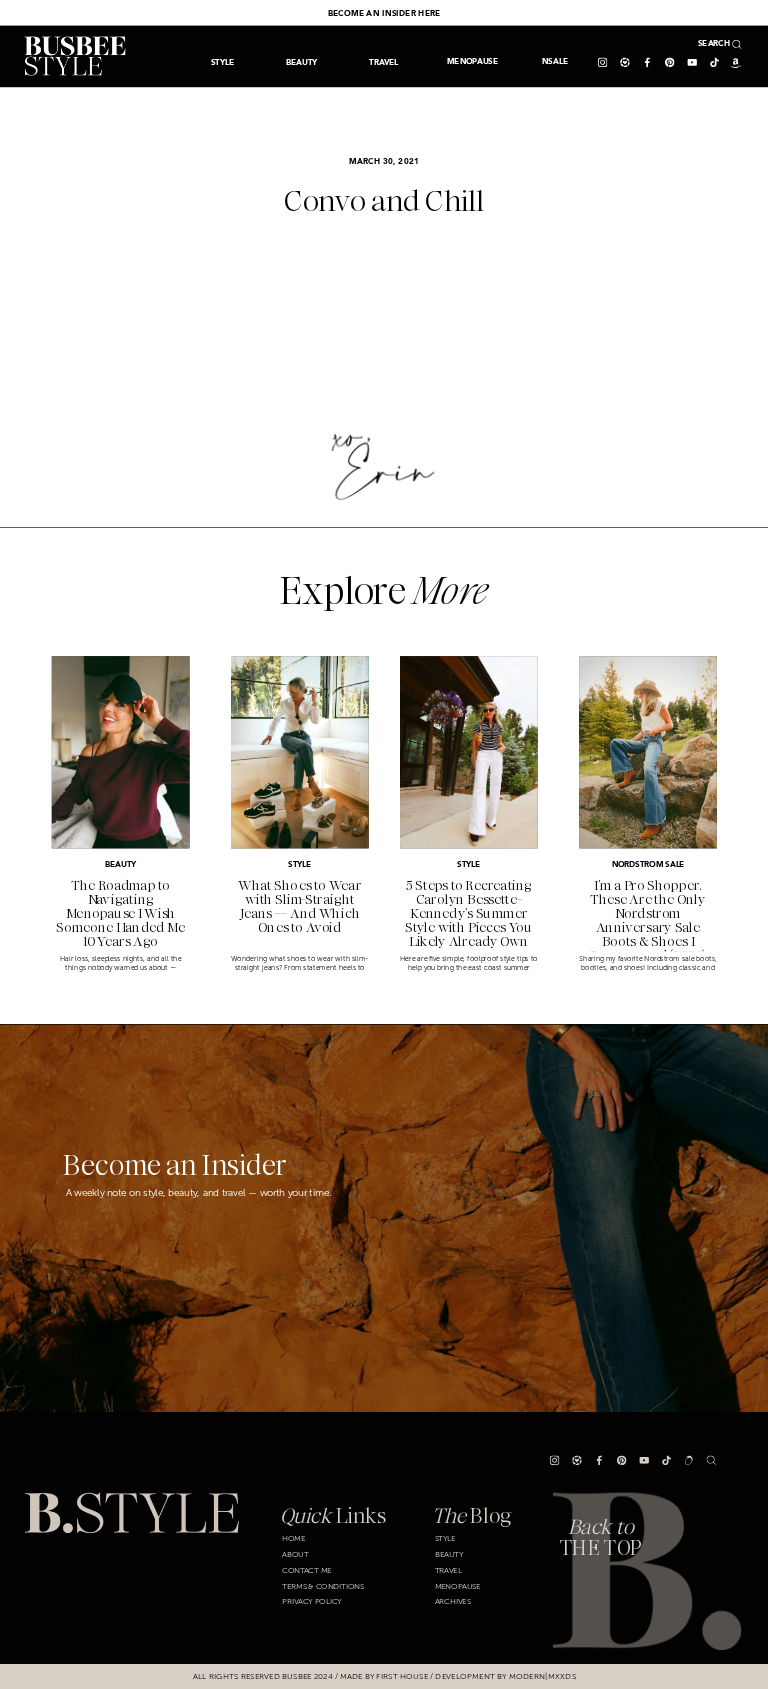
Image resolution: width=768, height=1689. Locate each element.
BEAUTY (120, 865)
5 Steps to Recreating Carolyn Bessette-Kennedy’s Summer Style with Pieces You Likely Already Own (468, 914)
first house (402, 1676)
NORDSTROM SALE (648, 865)
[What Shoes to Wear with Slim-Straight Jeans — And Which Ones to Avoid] (300, 753)
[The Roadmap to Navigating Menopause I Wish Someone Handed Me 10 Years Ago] (121, 753)
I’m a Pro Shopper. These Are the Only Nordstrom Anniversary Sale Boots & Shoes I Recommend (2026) (648, 921)
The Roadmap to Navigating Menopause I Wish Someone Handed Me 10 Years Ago (120, 914)
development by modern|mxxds (505, 1676)
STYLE (299, 865)
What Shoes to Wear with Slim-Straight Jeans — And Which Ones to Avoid (299, 906)
